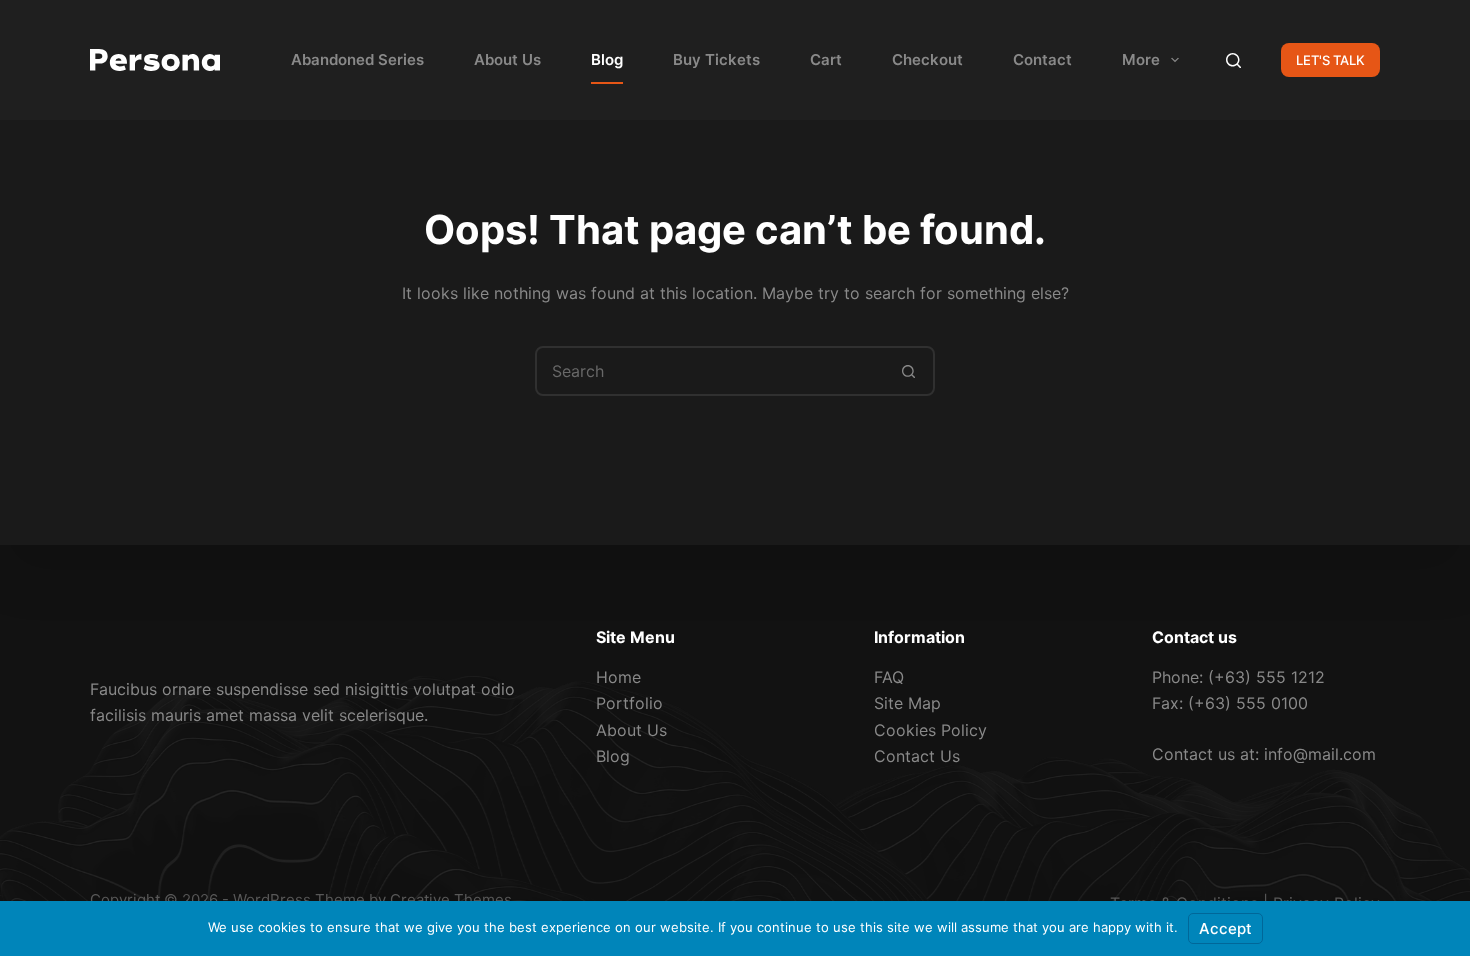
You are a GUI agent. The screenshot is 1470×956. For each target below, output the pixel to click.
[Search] (1233, 60)
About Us (507, 59)
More (1141, 59)
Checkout (927, 59)
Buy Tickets (716, 59)
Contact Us (917, 756)
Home (618, 677)
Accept (1225, 928)
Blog (607, 59)
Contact (1042, 59)
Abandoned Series (357, 59)
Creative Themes (451, 899)
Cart (826, 59)
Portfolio (629, 703)
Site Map (907, 703)
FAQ (889, 677)
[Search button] (908, 371)
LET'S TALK (1330, 60)
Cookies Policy (930, 730)
